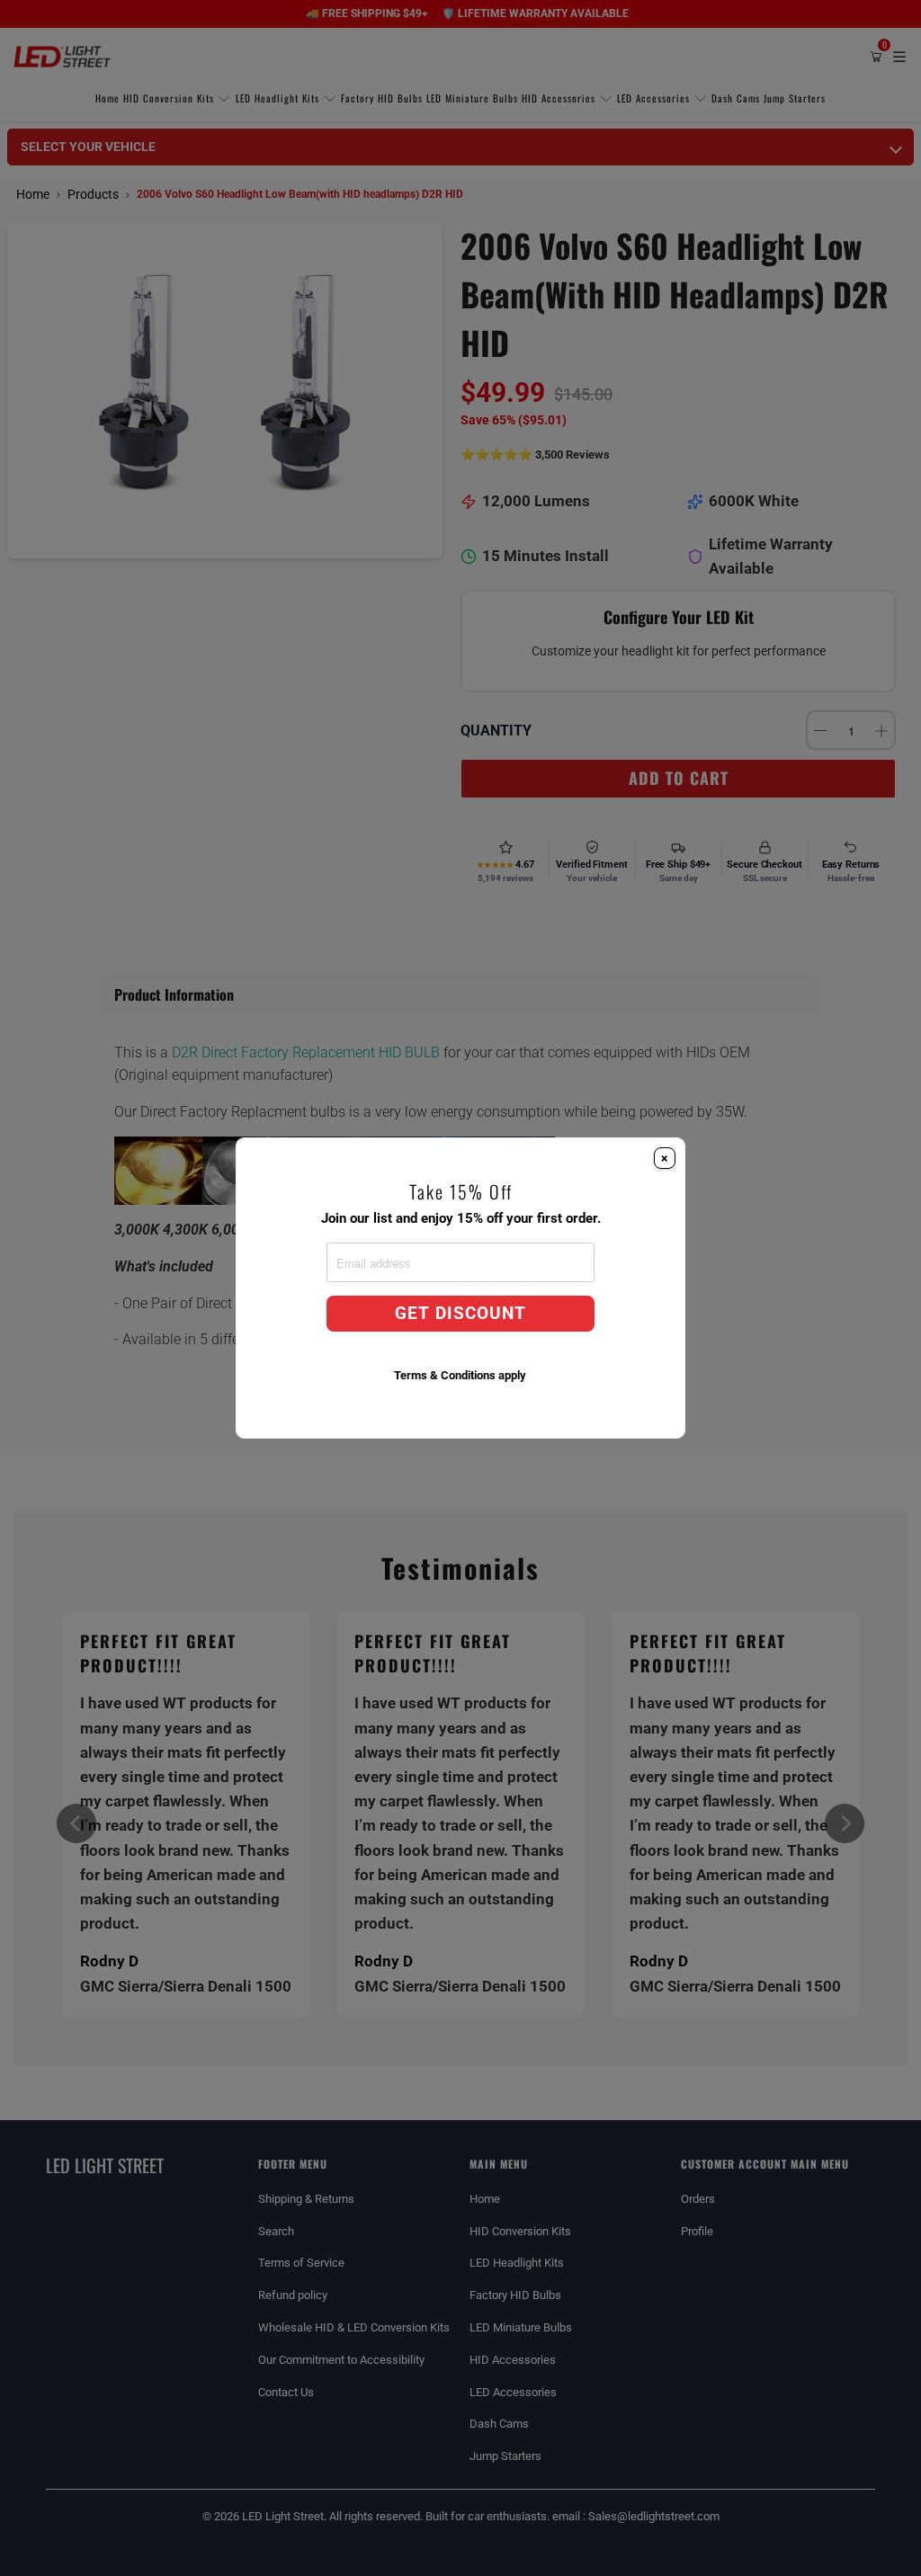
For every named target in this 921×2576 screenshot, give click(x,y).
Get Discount (460, 1314)
